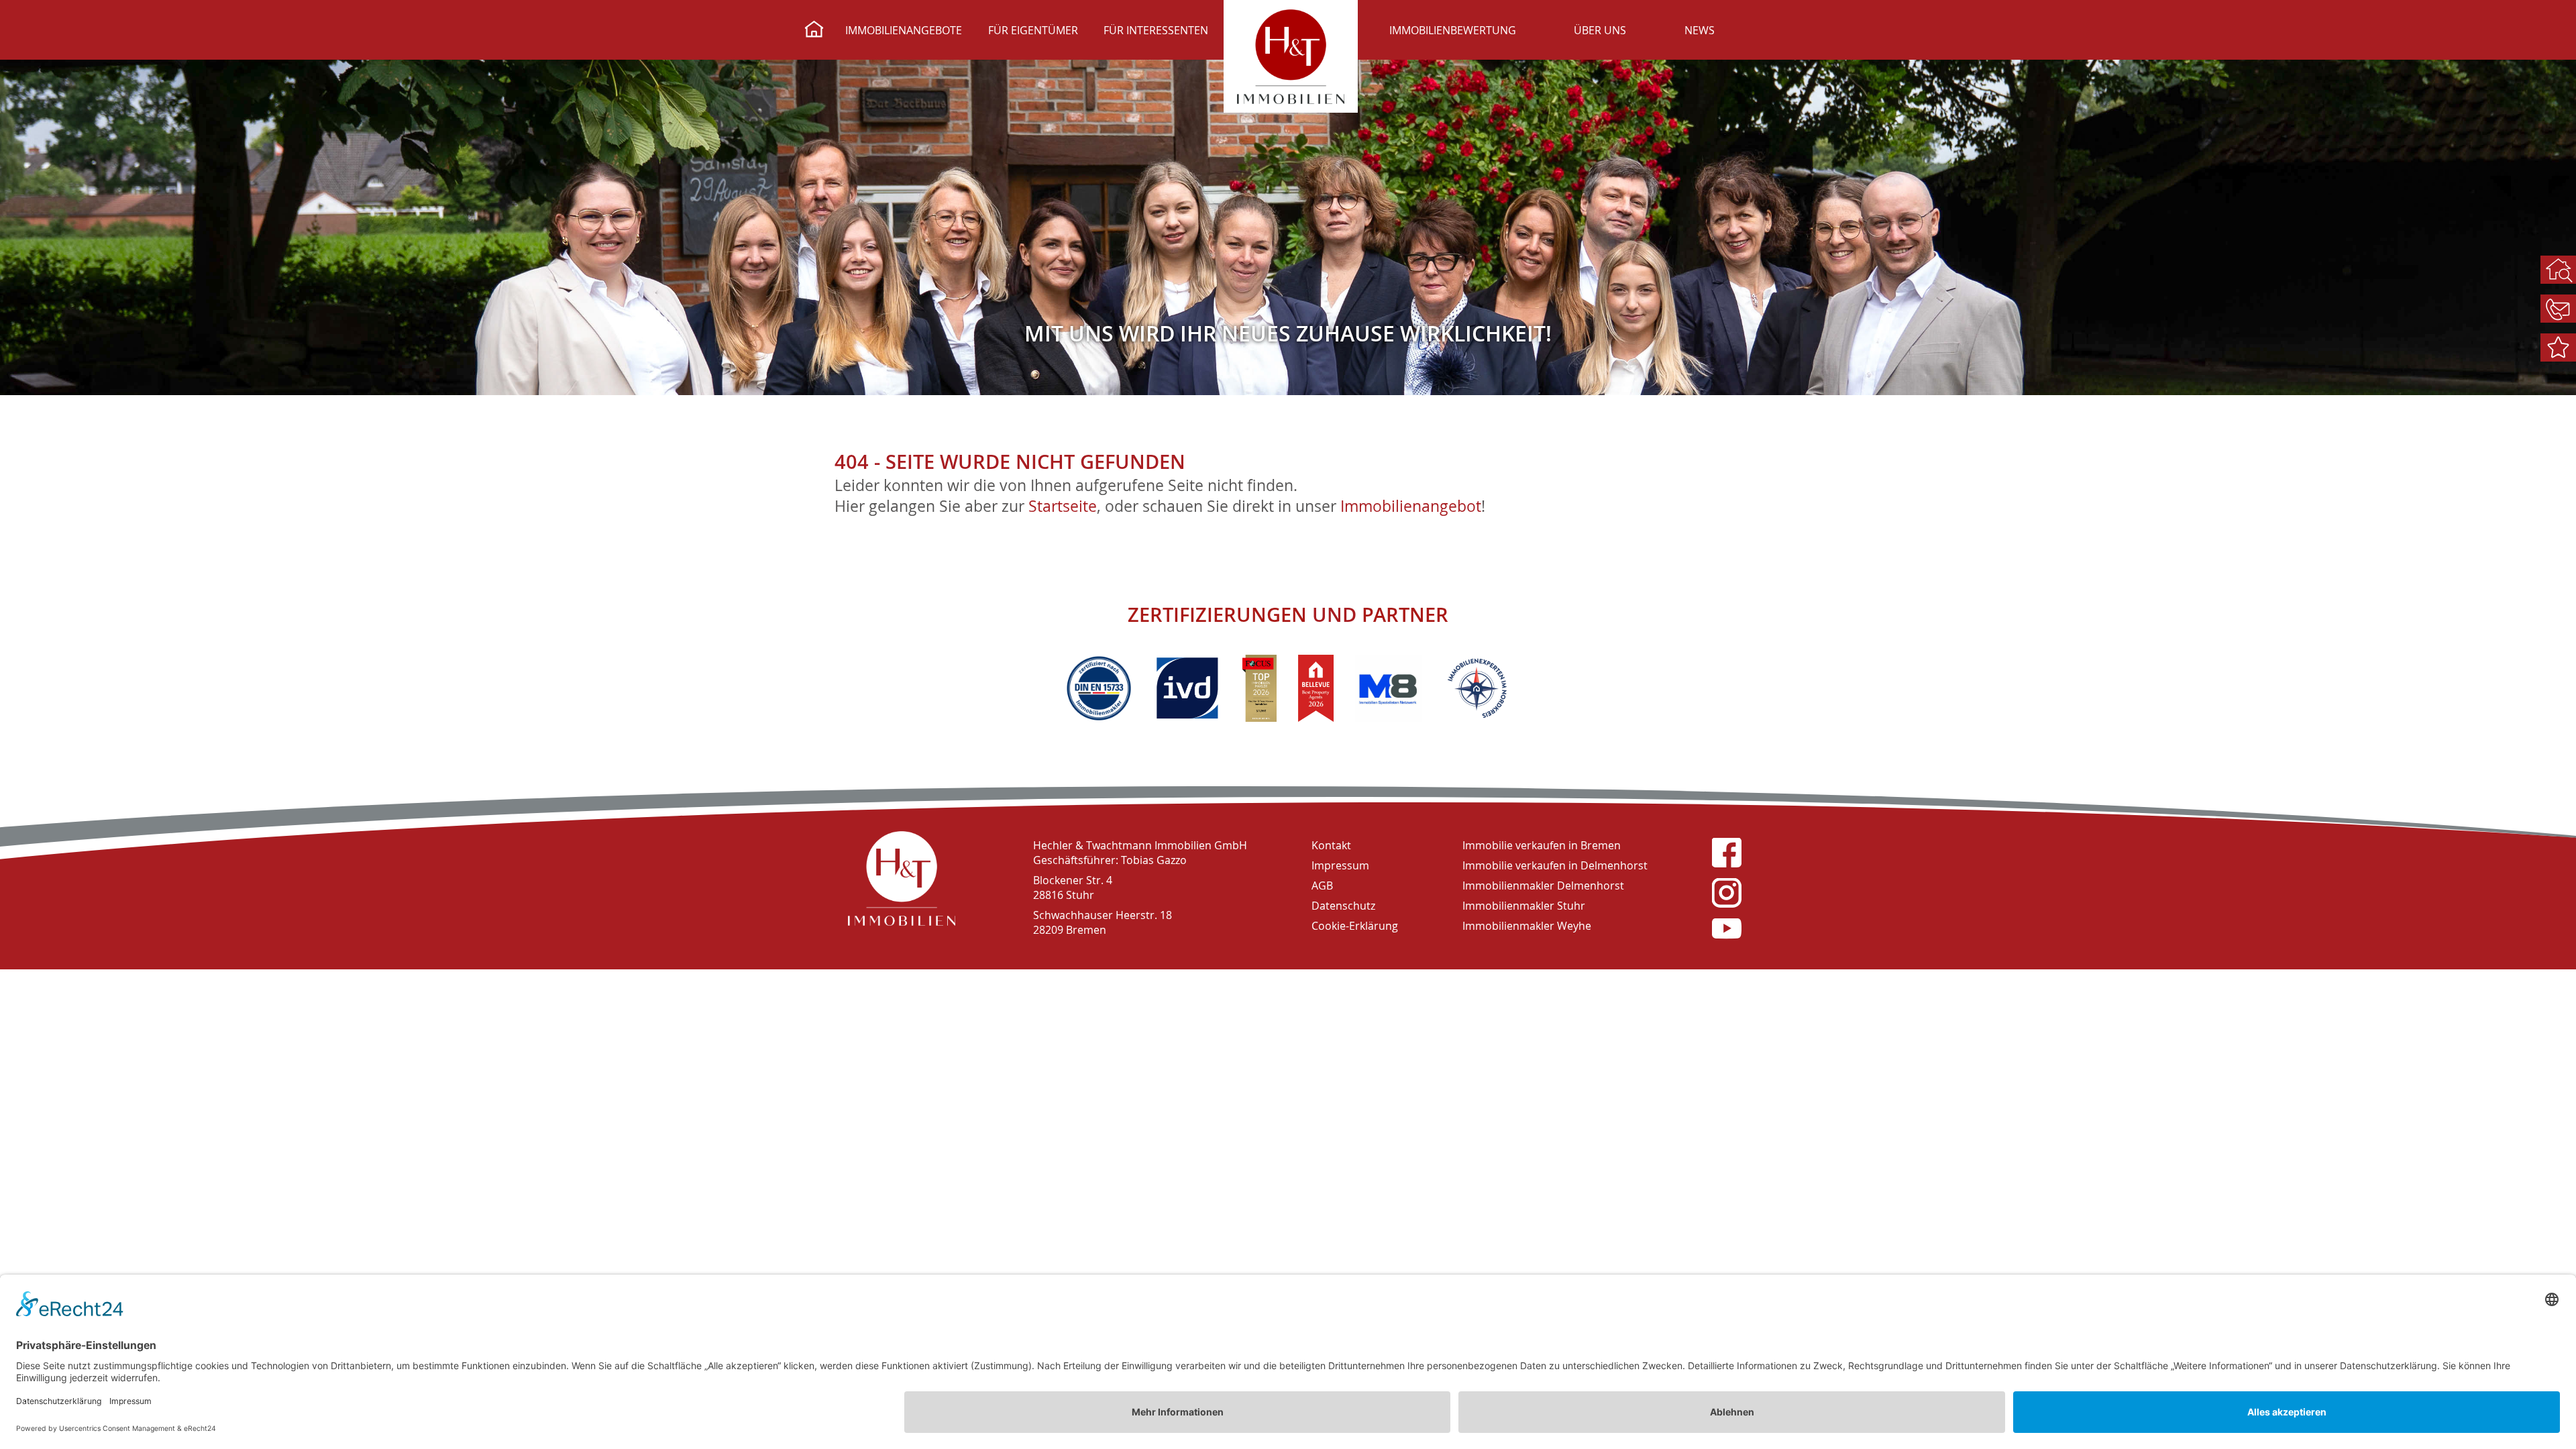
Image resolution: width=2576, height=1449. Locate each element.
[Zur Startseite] (814, 31)
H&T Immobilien (902, 878)
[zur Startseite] (1291, 56)
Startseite (1063, 506)
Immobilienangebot (1411, 506)
